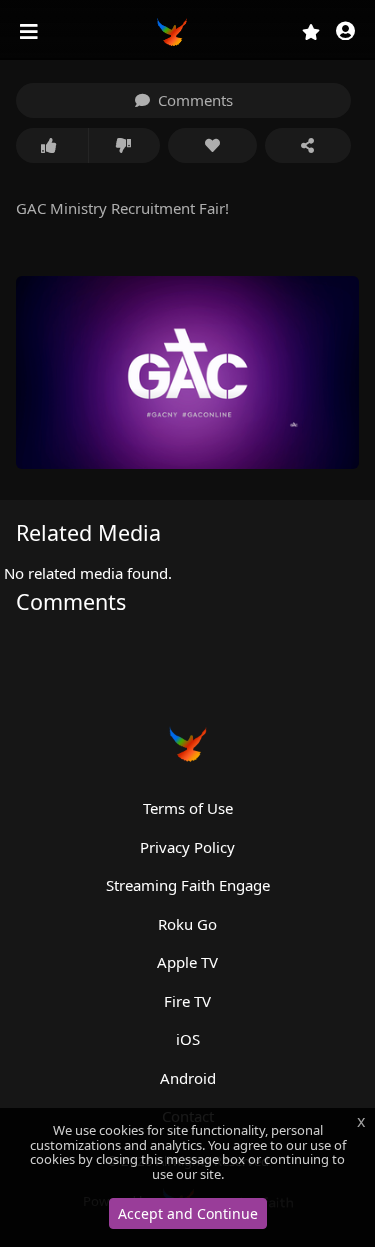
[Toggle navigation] (31, 32)
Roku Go (187, 924)
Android (188, 1078)
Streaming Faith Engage (188, 885)
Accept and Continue (188, 1213)
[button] (345, 32)
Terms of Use (188, 808)
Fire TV (187, 1001)
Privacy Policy (187, 847)
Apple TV (187, 962)
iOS (188, 1039)
